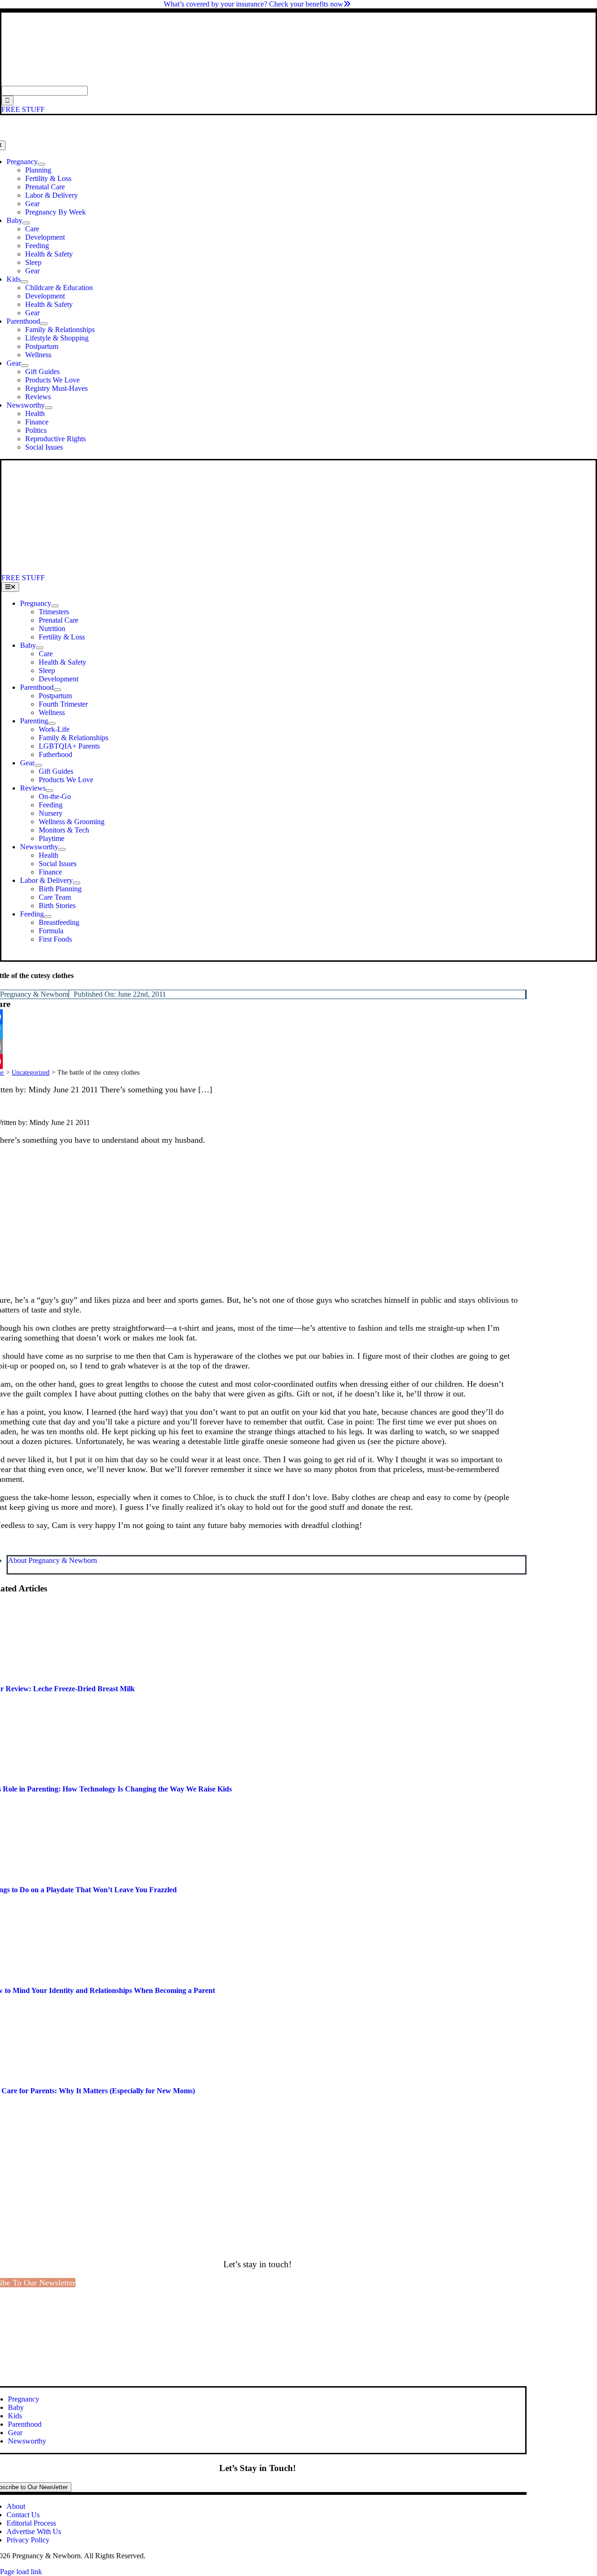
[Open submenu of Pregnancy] (42, 164)
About (16, 2506)
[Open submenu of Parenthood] (44, 324)
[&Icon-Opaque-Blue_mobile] (260, 569)
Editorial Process (31, 2523)
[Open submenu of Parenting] (52, 723)
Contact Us (23, 2515)
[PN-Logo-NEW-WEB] (298, 81)
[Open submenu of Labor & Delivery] (76, 883)
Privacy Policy (28, 2540)
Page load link (21, 2572)
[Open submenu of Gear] (25, 366)
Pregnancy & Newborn (34, 994)
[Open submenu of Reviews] (49, 791)
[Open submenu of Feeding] (48, 917)
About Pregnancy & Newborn (52, 1560)
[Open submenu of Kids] (24, 282)
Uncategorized (31, 1073)
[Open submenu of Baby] (26, 223)
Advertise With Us (34, 2531)
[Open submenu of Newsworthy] (49, 408)
